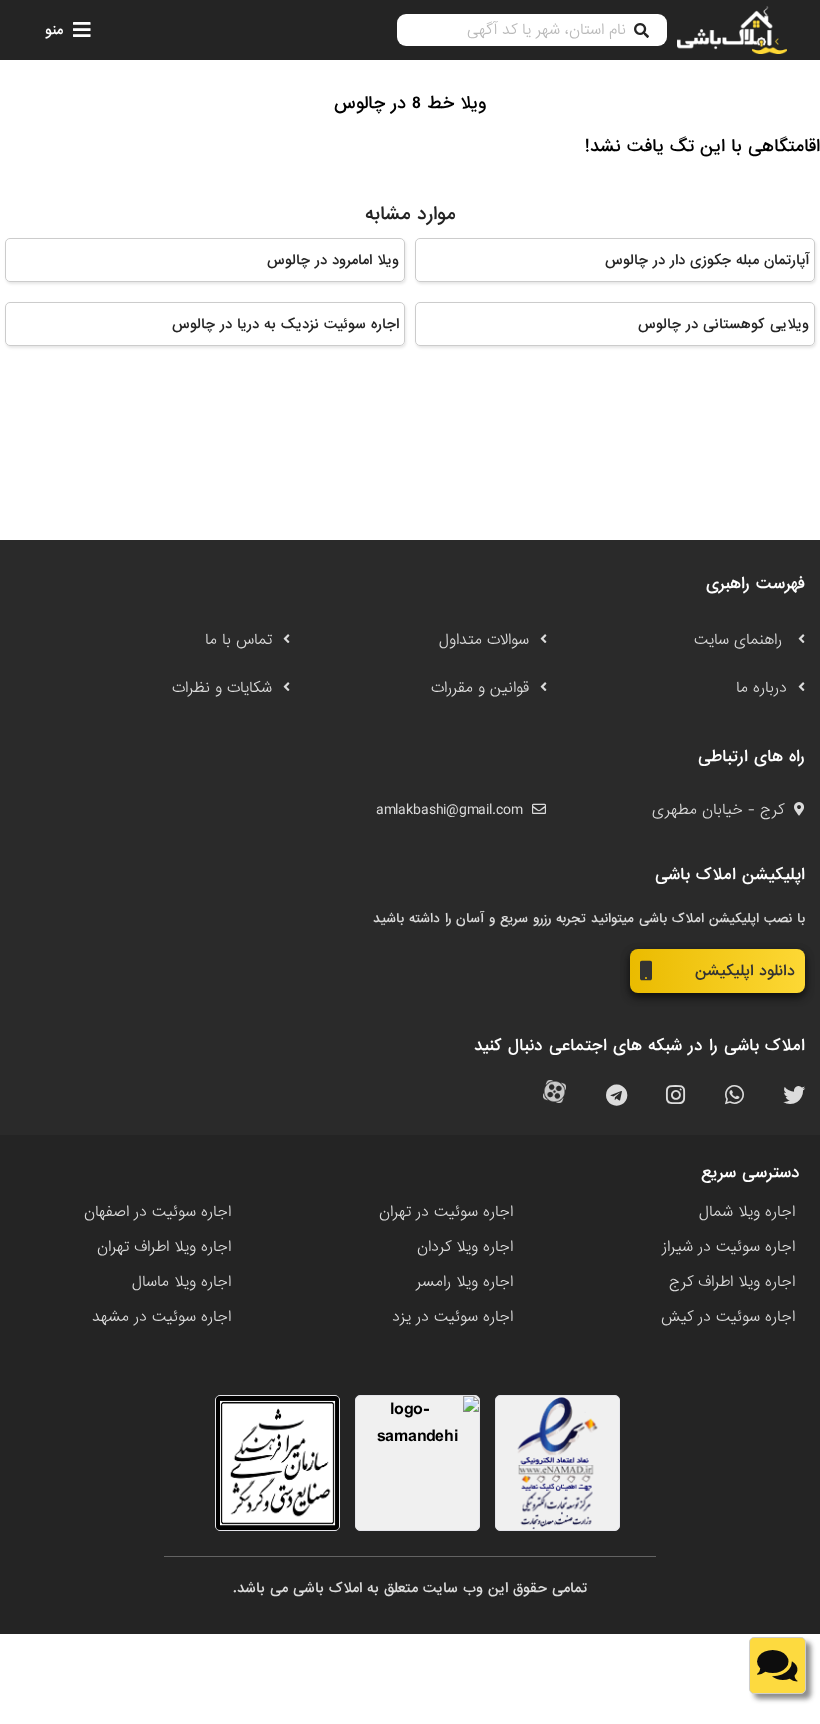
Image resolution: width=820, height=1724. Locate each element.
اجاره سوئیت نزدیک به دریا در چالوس (285, 324)
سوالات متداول (484, 640)
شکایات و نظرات (222, 688)
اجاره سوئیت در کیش (728, 1317)
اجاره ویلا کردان (465, 1247)
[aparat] (554, 1096)
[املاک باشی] (732, 30)
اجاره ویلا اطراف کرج (732, 1282)
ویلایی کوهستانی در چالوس (723, 324)
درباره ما (761, 688)
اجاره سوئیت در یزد (452, 1317)
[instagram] (675, 1096)
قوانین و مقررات (480, 688)
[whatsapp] (734, 1096)
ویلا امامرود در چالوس (333, 260)
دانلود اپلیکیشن (745, 971)
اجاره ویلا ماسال (181, 1282)
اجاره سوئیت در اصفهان (157, 1212)
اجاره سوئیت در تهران (446, 1212)
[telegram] (616, 1096)
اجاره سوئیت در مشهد (161, 1317)
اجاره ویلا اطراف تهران (164, 1247)
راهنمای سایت (740, 640)
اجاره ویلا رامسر (464, 1282)
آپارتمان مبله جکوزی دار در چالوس (707, 260)
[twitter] (794, 1096)
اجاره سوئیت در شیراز (728, 1247)
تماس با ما (238, 640)
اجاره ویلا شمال (747, 1212)
